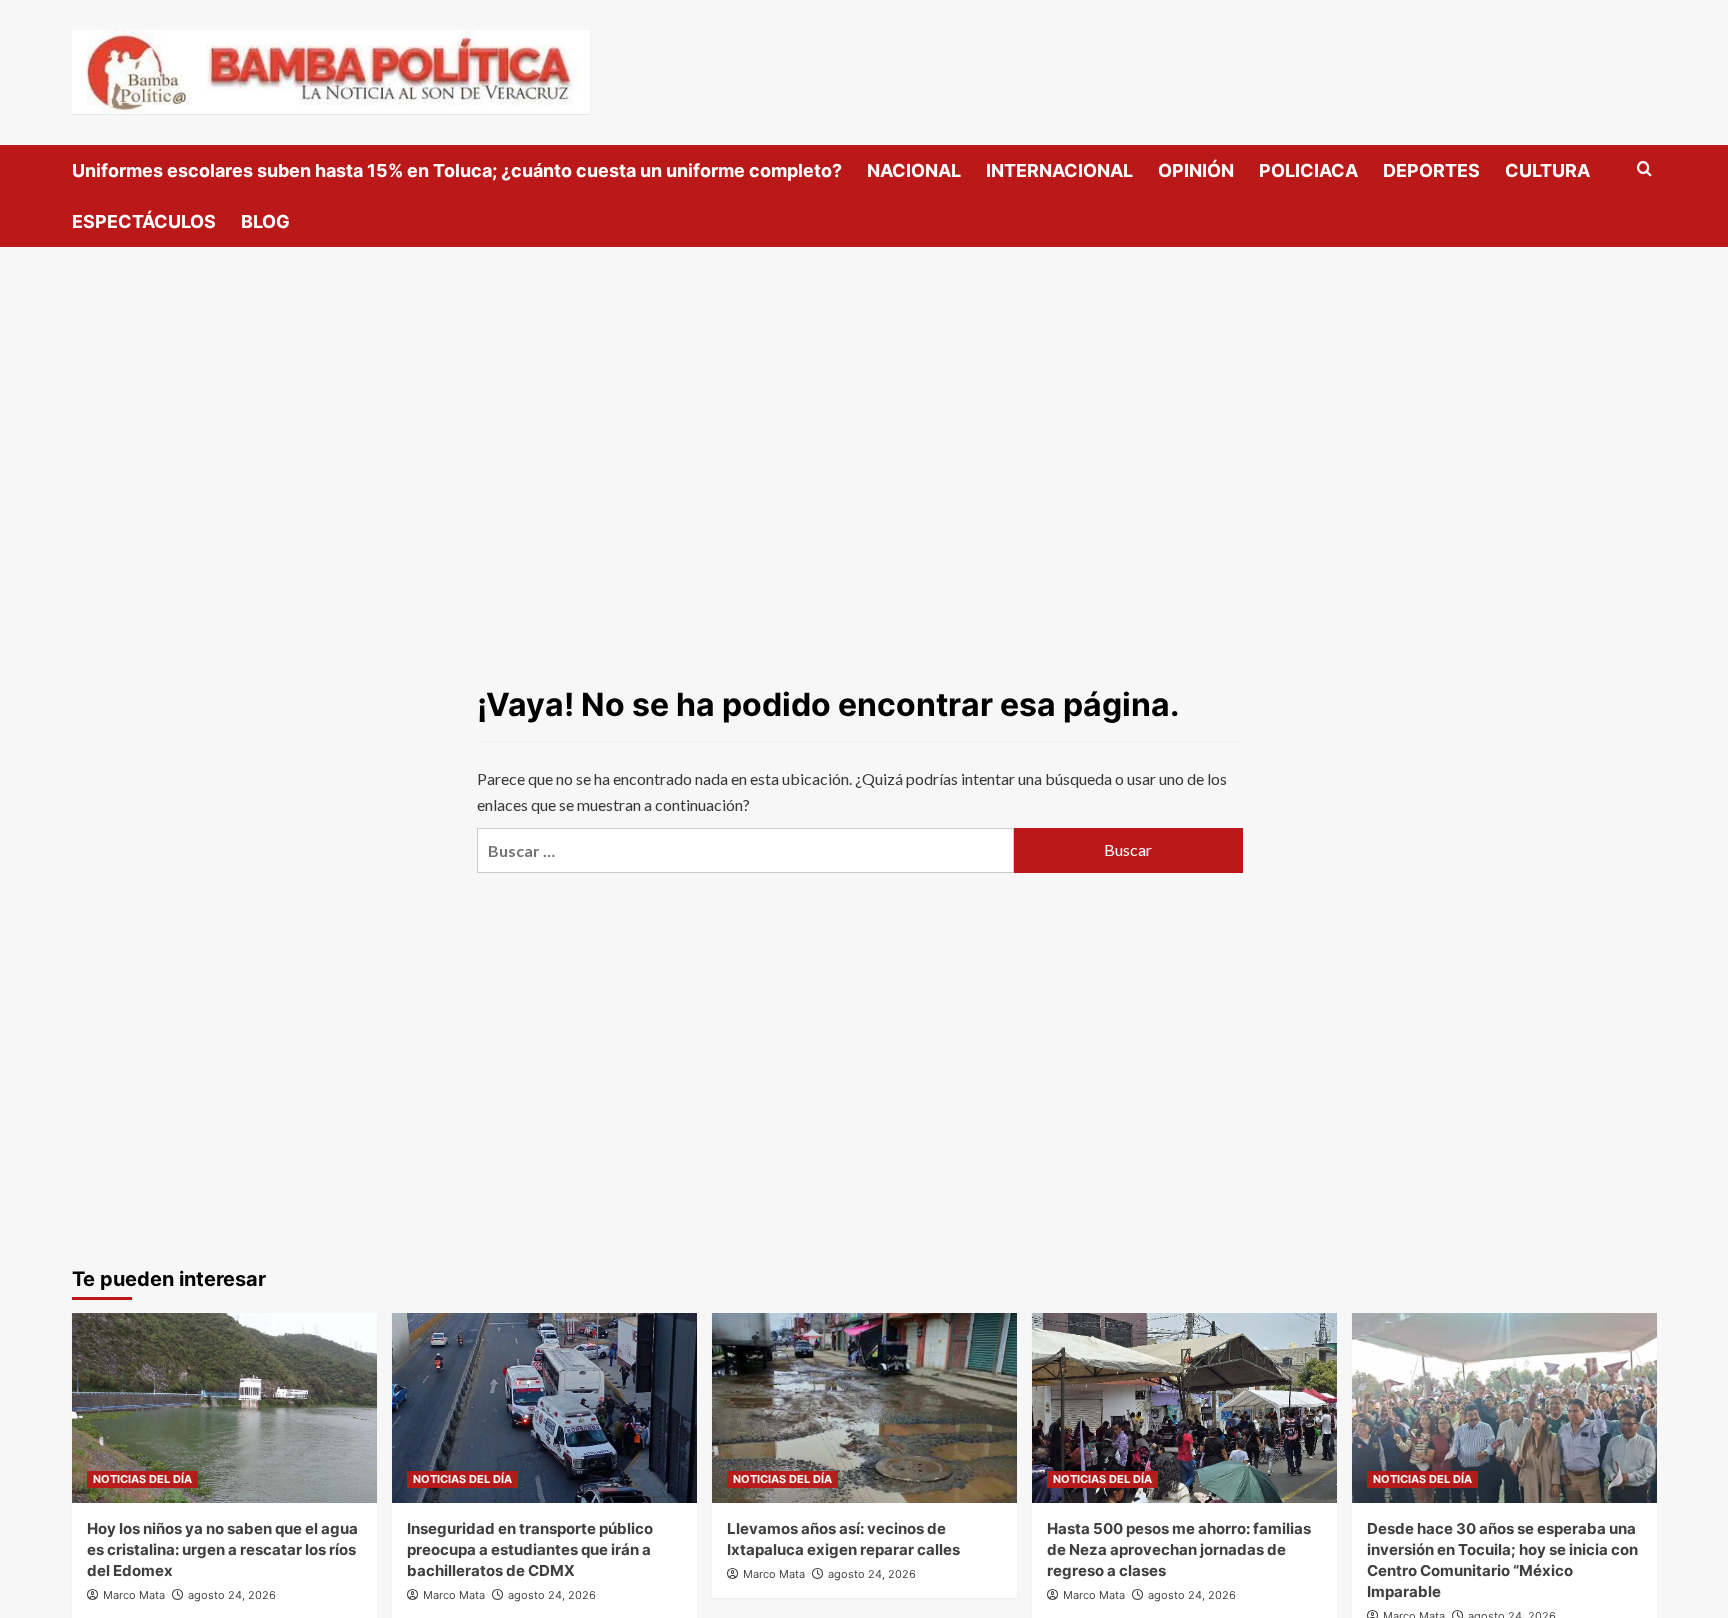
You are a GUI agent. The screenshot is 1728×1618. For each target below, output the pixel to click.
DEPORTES (1431, 170)
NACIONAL (914, 170)
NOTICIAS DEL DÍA (142, 1479)
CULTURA (1547, 170)
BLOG (265, 221)
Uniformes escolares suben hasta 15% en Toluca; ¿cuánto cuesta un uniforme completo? (457, 170)
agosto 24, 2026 (232, 1595)
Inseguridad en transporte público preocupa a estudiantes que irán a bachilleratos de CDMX (530, 1549)
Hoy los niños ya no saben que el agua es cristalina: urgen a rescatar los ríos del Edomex (222, 1549)
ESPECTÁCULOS (144, 221)
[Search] (1644, 169)
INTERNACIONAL (1059, 170)
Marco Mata (134, 1595)
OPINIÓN (1196, 170)
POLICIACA (1308, 170)
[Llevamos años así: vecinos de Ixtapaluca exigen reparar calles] (864, 1408)
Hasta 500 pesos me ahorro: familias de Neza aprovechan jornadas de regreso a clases (1179, 1549)
